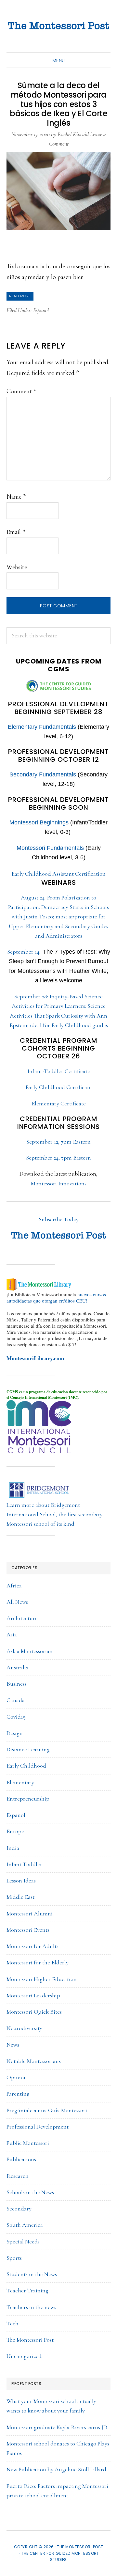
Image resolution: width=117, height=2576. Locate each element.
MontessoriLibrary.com (35, 1358)
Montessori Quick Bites (34, 2012)
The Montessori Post (58, 26)
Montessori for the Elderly (38, 1962)
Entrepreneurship (28, 1799)
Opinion (17, 2077)
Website (17, 567)
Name (16, 497)
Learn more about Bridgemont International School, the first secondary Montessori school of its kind (54, 1514)
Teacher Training (27, 2290)
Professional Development (38, 2127)
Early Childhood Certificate (58, 1087)
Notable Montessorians (34, 2061)
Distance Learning (28, 1749)
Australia (18, 1667)
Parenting (18, 2094)
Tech (13, 2323)
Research (18, 2176)
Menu (59, 60)
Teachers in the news (31, 2307)
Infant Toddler (24, 1864)
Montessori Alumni (30, 1913)
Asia (12, 1634)
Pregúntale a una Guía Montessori (47, 2110)
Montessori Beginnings (39, 822)
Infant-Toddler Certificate (59, 1071)
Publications (21, 2159)
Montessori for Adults (32, 1946)
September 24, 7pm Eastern (58, 1158)
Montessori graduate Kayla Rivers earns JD (57, 2427)
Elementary (20, 1782)
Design (15, 1733)
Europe (15, 1831)
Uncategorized (24, 2356)
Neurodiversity (24, 2028)
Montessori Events (28, 1930)
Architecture (22, 1618)
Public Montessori (28, 2143)
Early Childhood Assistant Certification (58, 874)
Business (17, 1684)
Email (16, 532)
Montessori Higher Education (42, 1979)
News (13, 2045)
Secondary (19, 2209)
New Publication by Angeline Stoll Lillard (56, 2469)
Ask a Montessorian (30, 1651)
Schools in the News (30, 2192)
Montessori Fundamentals (50, 848)
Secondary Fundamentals (43, 774)
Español (41, 310)
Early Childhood (26, 1766)
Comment (21, 391)
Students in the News (32, 2274)
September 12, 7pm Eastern (58, 1142)
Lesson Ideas (21, 1881)
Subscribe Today (59, 1219)
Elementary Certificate (59, 1103)
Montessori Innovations (59, 1183)
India (13, 1848)
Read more (20, 296)
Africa (14, 1585)
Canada (16, 1700)
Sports (14, 2258)
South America (25, 2225)
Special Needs (23, 2241)
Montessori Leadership (33, 1995)
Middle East (20, 1897)
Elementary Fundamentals (42, 727)
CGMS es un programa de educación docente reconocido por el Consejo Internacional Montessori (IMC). (57, 1395)
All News (17, 1602)
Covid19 (16, 1717)
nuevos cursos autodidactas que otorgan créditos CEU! (56, 1297)
